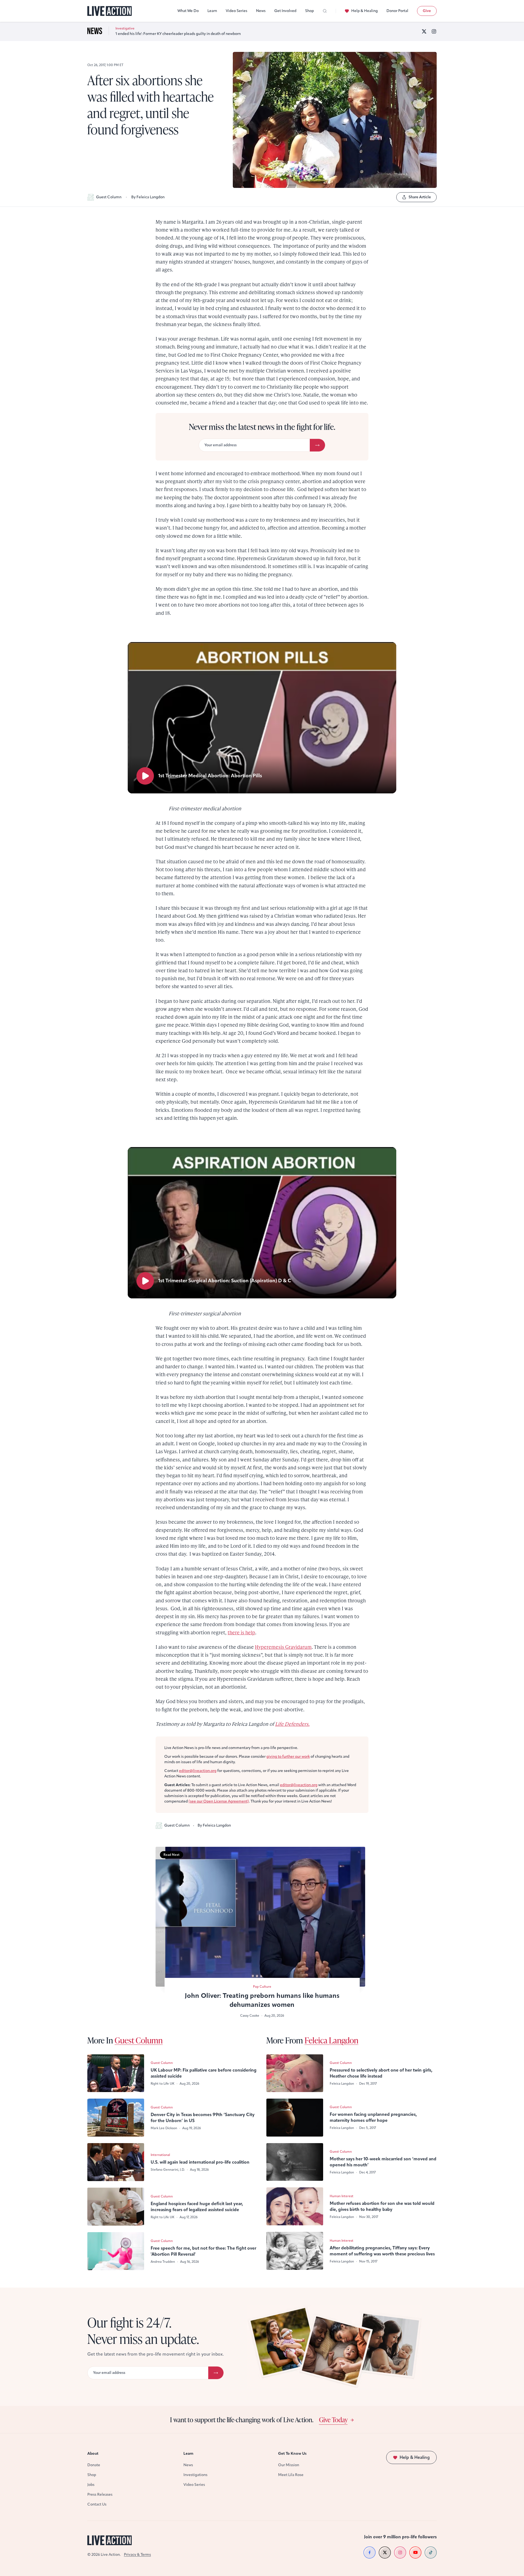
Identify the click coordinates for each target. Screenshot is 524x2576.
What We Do (188, 11)
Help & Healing (364, 11)
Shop (309, 11)
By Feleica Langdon (148, 197)
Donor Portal (397, 11)
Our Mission (289, 2465)
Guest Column (109, 197)
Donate (94, 2465)
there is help (241, 1632)
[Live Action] (110, 11)
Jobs (91, 2485)
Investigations (195, 2475)
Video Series (236, 11)
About (93, 2454)
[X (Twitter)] (424, 31)
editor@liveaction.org (198, 1771)
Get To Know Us (292, 2454)
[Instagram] (434, 31)
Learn (212, 11)
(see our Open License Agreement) (219, 1801)
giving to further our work (288, 1757)
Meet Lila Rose (291, 2475)
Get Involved (285, 11)
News (261, 11)
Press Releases (100, 2494)
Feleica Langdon (331, 2040)
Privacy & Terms (137, 2555)
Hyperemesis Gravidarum (283, 1647)
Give (427, 11)
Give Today (333, 2420)
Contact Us (97, 2504)
